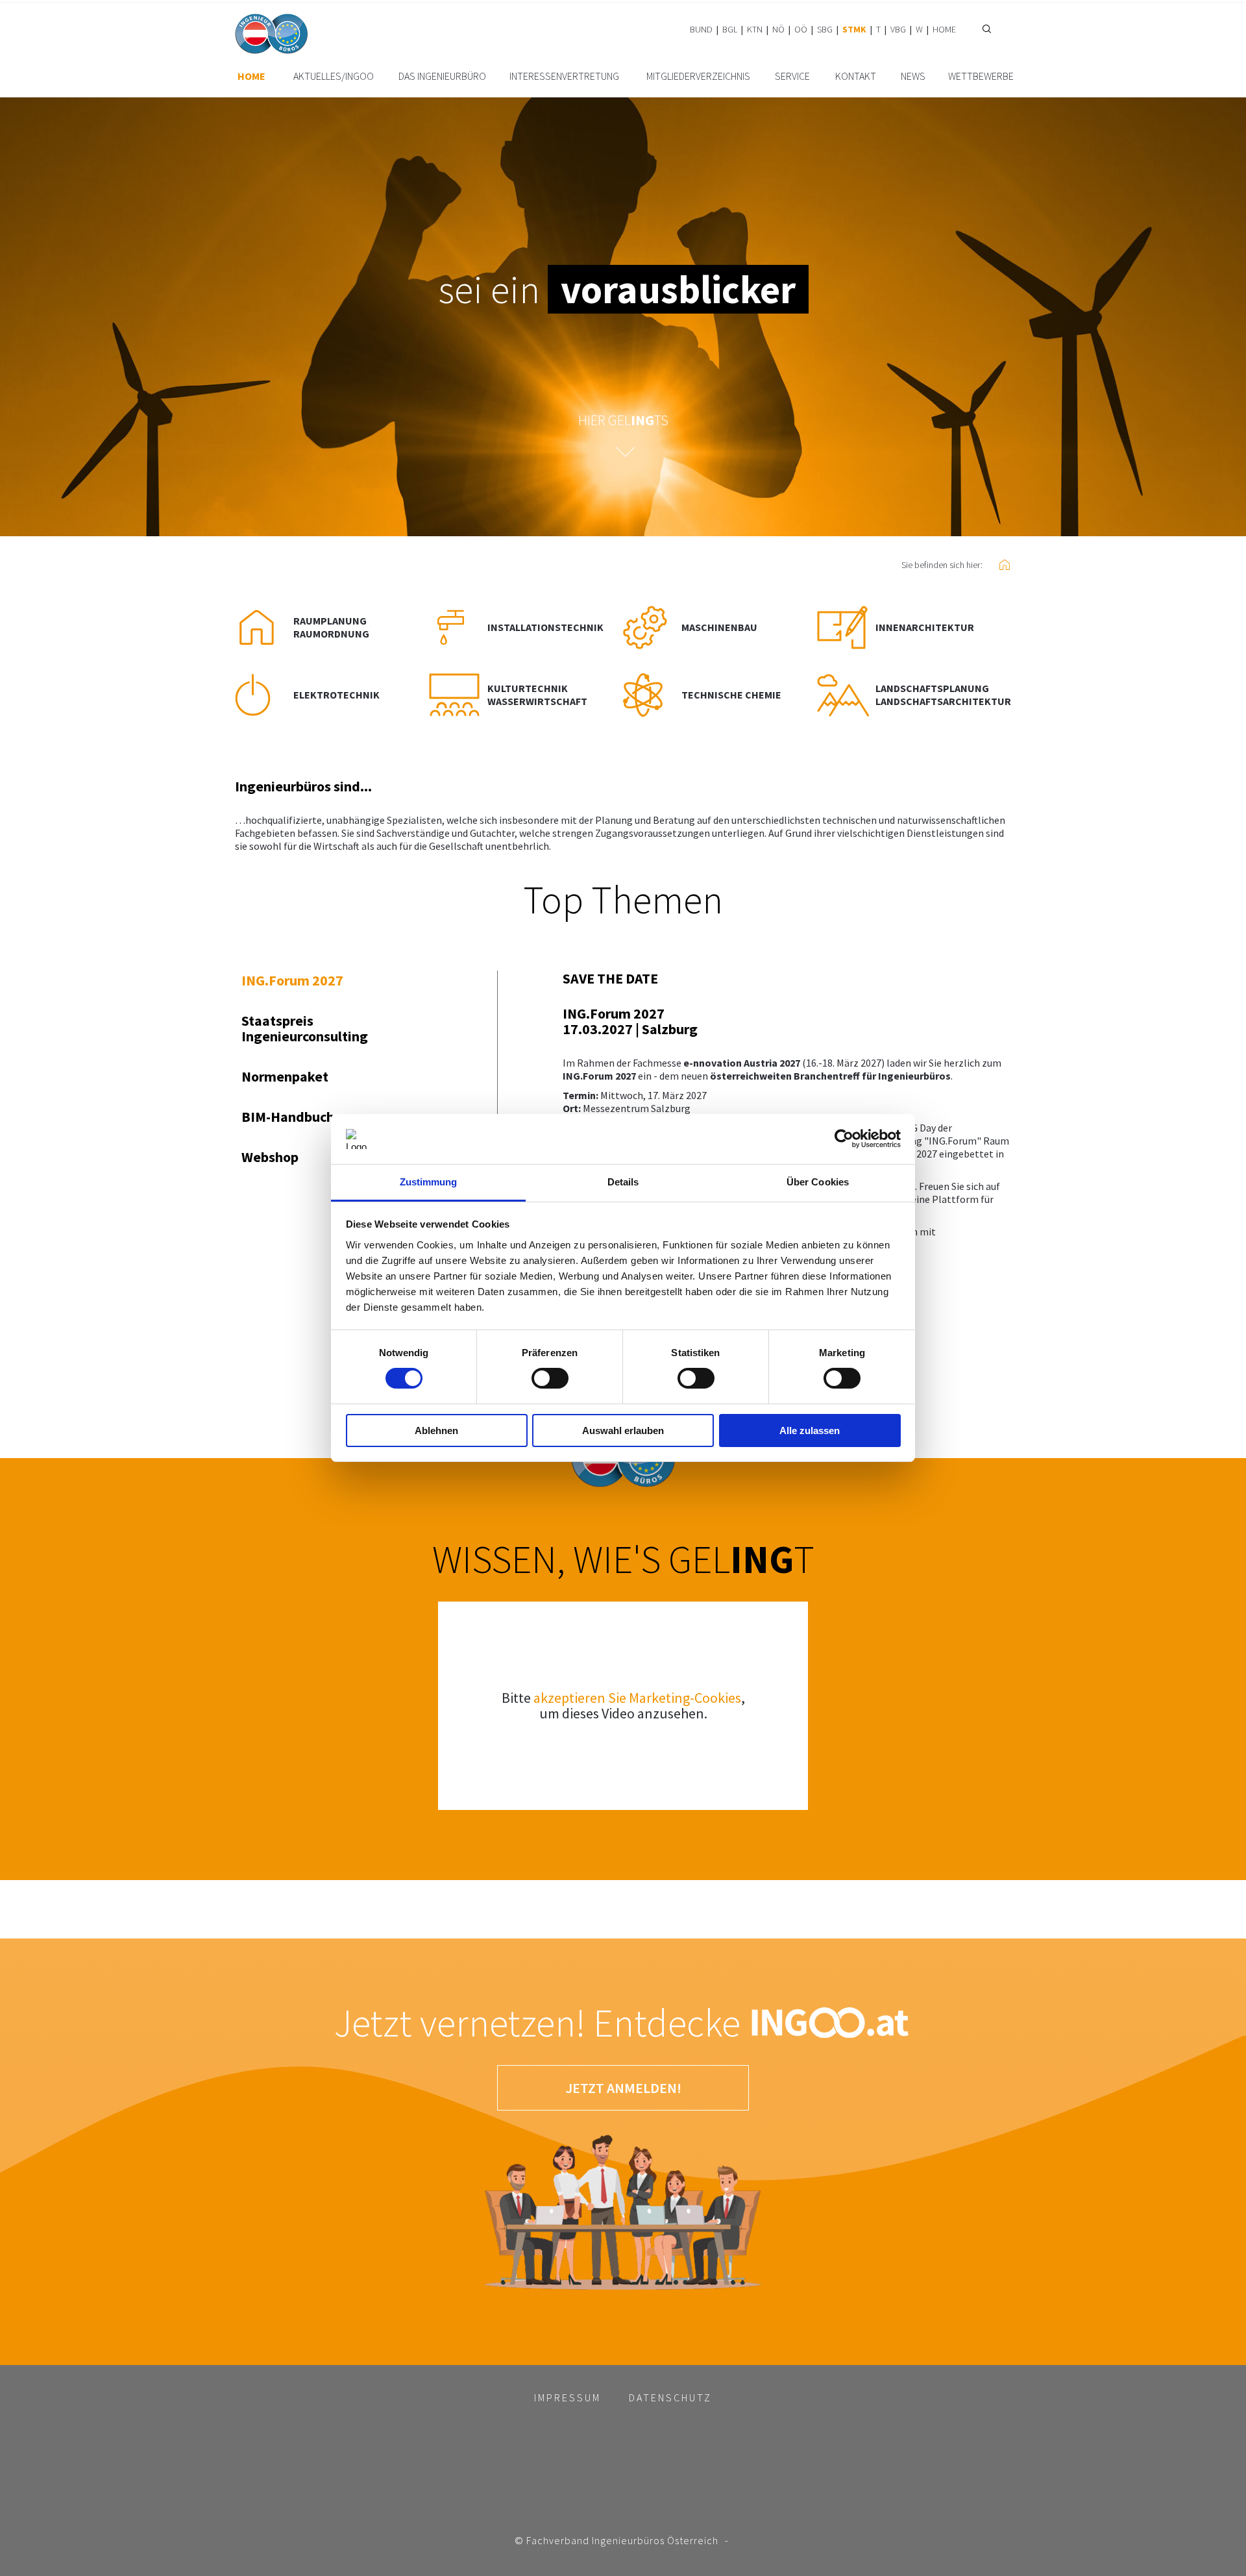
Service (792, 76)
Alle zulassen (810, 1430)
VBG (898, 29)
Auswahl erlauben (623, 1430)
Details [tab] (623, 1182)
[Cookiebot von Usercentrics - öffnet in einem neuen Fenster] (844, 1139)
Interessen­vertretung (564, 76)
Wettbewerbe (981, 76)
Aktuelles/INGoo (334, 76)
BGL (730, 29)
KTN (755, 29)
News (913, 76)
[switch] (550, 1378)
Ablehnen (436, 1430)
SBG (825, 29)
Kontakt (856, 76)
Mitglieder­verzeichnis (698, 76)
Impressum (568, 2397)
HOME (944, 29)
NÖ (778, 29)
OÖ (801, 29)
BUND (701, 29)
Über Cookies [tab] (818, 1182)
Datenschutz (670, 2397)
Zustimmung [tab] (429, 1182)
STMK (854, 29)
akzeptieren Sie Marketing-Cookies (637, 1698)
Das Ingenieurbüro (442, 76)
